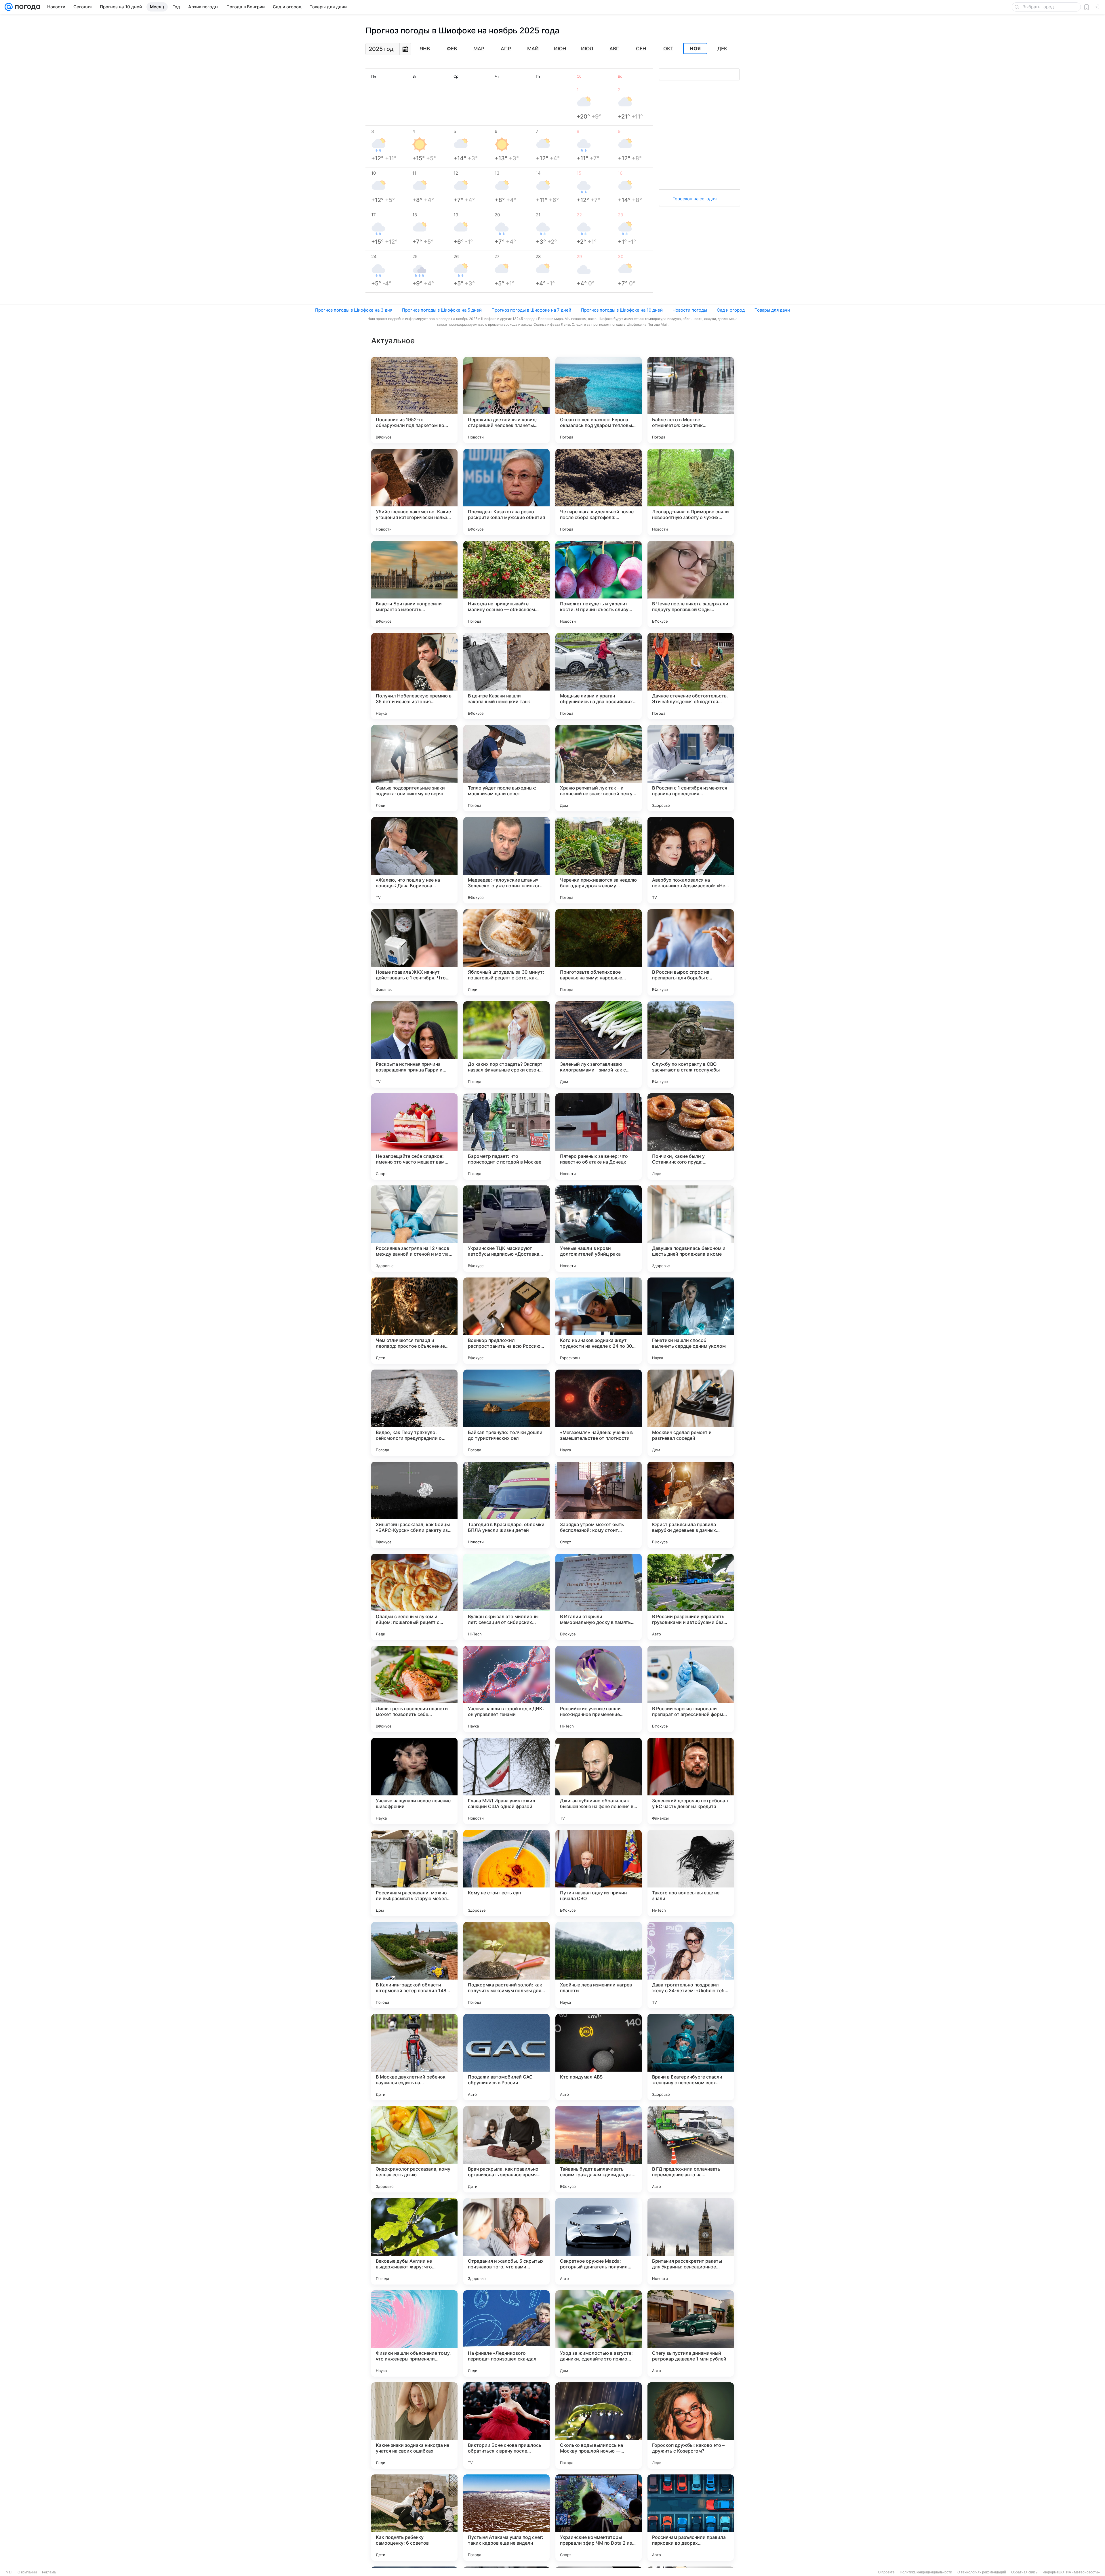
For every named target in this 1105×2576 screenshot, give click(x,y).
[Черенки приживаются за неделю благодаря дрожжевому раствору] (599, 860)
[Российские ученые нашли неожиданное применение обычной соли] (599, 1689)
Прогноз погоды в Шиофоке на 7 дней (531, 310)
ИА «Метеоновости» (1083, 2572)
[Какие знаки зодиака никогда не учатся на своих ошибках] (414, 2426)
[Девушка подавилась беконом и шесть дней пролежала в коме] (691, 1229)
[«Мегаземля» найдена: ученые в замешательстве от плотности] (599, 1413)
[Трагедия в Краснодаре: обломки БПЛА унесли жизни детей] (506, 1505)
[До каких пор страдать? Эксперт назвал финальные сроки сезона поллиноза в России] (506, 1044)
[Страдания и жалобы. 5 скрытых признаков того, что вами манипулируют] (506, 2241)
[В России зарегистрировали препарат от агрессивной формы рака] (691, 1689)
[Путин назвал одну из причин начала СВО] (599, 1873)
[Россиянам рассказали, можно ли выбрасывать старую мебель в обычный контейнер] (414, 1873)
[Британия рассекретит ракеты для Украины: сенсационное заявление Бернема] (691, 2241)
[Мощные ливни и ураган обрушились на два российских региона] (599, 676)
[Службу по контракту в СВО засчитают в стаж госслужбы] (691, 1044)
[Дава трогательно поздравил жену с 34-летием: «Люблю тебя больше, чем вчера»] (691, 1965)
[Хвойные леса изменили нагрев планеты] (599, 1965)
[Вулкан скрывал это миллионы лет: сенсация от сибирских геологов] (506, 1597)
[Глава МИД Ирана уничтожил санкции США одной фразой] (506, 1781)
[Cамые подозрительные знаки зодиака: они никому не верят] (414, 768)
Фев (452, 49)
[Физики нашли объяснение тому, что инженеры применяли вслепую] (414, 2333)
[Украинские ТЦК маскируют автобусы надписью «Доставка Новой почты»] (506, 1229)
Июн (560, 49)
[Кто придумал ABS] (599, 2057)
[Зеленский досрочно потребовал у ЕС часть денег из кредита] (691, 1781)
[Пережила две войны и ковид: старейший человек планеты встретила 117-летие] (506, 400)
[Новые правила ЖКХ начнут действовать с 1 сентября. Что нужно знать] (414, 952)
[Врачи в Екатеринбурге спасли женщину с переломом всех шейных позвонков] (691, 2057)
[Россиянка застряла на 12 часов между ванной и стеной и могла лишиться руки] (414, 1229)
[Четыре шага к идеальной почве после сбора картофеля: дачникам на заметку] (599, 492)
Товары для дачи (772, 310)
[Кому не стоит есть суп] (506, 1873)
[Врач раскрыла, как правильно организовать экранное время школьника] (506, 2149)
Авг (614, 49)
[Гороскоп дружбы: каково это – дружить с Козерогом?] (691, 2426)
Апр (506, 49)
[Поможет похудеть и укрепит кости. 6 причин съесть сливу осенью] (599, 584)
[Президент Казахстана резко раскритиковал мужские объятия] (506, 492)
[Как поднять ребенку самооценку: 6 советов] (414, 2518)
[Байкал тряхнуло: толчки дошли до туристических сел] (506, 1413)
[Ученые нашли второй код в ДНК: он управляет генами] (506, 1689)
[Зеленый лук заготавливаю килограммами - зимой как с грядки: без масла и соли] (599, 1044)
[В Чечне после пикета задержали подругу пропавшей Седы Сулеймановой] (691, 584)
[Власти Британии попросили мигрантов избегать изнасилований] (414, 584)
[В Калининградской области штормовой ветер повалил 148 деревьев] (414, 1965)
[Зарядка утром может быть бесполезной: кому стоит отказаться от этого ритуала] (599, 1505)
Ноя (695, 49)
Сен (641, 49)
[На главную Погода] (26, 7)
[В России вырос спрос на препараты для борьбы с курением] (691, 952)
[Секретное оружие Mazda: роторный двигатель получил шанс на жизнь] (599, 2241)
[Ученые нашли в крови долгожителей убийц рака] (599, 1229)
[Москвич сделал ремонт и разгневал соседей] (691, 1413)
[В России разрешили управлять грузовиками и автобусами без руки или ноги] (691, 1597)
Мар (479, 49)
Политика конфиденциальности (926, 2572)
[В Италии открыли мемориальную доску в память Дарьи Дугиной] (599, 1597)
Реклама (49, 2572)
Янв (425, 49)
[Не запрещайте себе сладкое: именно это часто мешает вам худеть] (414, 1137)
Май (533, 49)
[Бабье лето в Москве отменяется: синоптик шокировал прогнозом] (691, 400)
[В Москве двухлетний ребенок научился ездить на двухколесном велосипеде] (414, 2057)
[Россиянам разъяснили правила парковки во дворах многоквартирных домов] (691, 2518)
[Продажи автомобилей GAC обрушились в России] (506, 2057)
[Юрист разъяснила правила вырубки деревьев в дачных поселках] (691, 1505)
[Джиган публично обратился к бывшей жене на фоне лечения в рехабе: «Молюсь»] (599, 1781)
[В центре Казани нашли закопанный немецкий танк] (506, 676)
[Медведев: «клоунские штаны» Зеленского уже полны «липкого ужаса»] (506, 860)
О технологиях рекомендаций (982, 2572)
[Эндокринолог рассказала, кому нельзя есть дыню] (414, 2149)
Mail (9, 2572)
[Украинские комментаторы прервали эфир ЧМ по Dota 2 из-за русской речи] (599, 2518)
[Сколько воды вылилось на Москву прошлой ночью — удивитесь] (599, 2426)
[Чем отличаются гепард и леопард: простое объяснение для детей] (414, 1321)
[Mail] (9, 7)
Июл (587, 49)
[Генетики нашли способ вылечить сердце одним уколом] (691, 1321)
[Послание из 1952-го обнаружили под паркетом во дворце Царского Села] (414, 400)
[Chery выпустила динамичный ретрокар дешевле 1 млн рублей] (691, 2333)
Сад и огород (731, 310)
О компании (27, 2572)
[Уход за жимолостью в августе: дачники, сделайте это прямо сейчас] (599, 2333)
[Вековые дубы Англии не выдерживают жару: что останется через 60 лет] (414, 2241)
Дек (722, 49)
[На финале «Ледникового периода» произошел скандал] (506, 2333)
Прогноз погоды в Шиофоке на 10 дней (622, 310)
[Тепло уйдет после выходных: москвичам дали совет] (506, 768)
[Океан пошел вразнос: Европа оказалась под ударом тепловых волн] (599, 400)
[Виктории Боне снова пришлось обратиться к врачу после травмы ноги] (506, 2426)
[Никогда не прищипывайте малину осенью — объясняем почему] (506, 584)
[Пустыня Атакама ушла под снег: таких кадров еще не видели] (506, 2518)
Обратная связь (1024, 2572)
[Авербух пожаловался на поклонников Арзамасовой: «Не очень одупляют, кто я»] (691, 860)
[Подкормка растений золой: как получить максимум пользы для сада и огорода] (506, 1965)
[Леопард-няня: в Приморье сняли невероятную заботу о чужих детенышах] (691, 492)
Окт (668, 49)
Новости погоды (690, 310)
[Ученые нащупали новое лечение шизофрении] (414, 1781)
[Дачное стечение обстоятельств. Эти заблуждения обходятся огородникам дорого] (691, 676)
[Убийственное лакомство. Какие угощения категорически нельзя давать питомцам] (414, 492)
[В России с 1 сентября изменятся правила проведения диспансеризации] (691, 768)
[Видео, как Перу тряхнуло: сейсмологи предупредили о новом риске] (414, 1413)
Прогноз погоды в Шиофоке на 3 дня (354, 310)
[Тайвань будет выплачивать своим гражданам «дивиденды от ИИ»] (599, 2149)
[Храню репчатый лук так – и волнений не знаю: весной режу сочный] (599, 768)
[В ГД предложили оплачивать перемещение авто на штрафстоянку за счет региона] (691, 2149)
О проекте (886, 2572)
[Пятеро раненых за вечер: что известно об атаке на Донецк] (599, 1137)
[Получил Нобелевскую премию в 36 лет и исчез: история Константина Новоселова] (414, 676)
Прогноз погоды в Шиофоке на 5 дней (442, 310)
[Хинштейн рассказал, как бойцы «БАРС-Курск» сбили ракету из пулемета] (414, 1505)
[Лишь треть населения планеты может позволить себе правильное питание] (414, 1689)
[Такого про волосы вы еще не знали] (691, 1873)
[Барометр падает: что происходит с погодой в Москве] (506, 1137)
